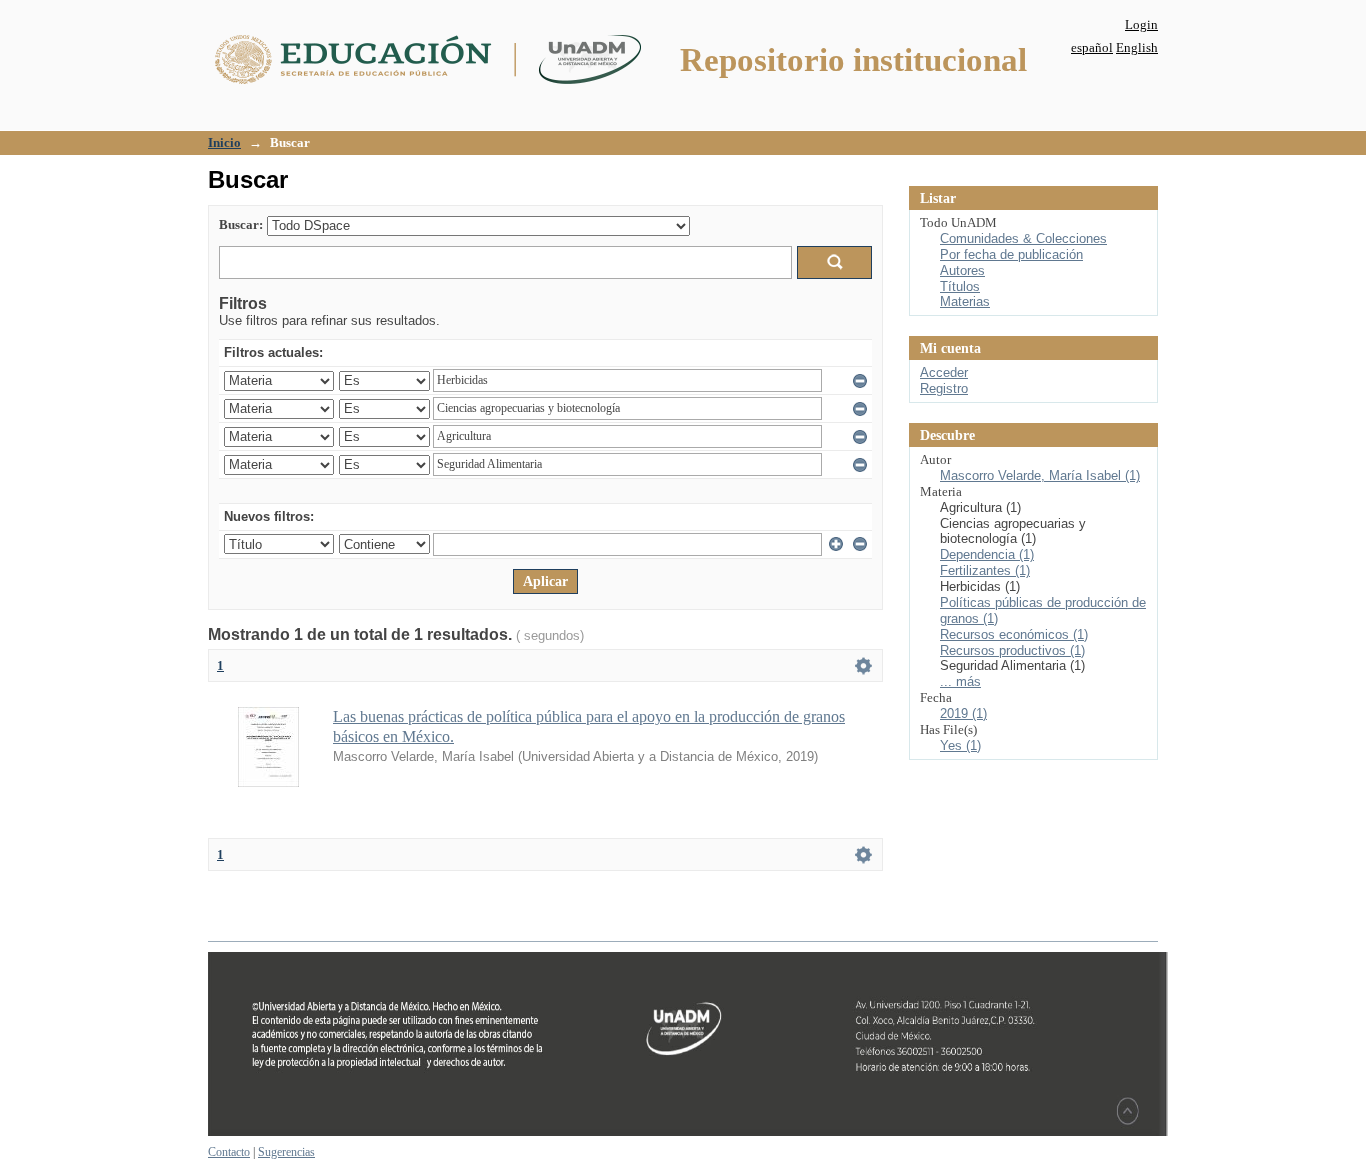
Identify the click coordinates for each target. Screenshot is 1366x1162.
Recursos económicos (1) (1014, 634)
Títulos (960, 286)
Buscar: (241, 224)
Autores (962, 270)
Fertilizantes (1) (985, 570)
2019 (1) (963, 713)
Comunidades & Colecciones (1023, 238)
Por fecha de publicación (1011, 254)
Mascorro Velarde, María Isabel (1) (1040, 475)
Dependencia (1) (987, 554)
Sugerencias (286, 1152)
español (1092, 47)
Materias (965, 301)
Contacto (229, 1152)
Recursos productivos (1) (1012, 650)
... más (960, 681)
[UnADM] (688, 1132)
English (1137, 47)
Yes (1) (960, 745)
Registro (944, 388)
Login (1141, 24)
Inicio (224, 142)
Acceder (944, 372)
